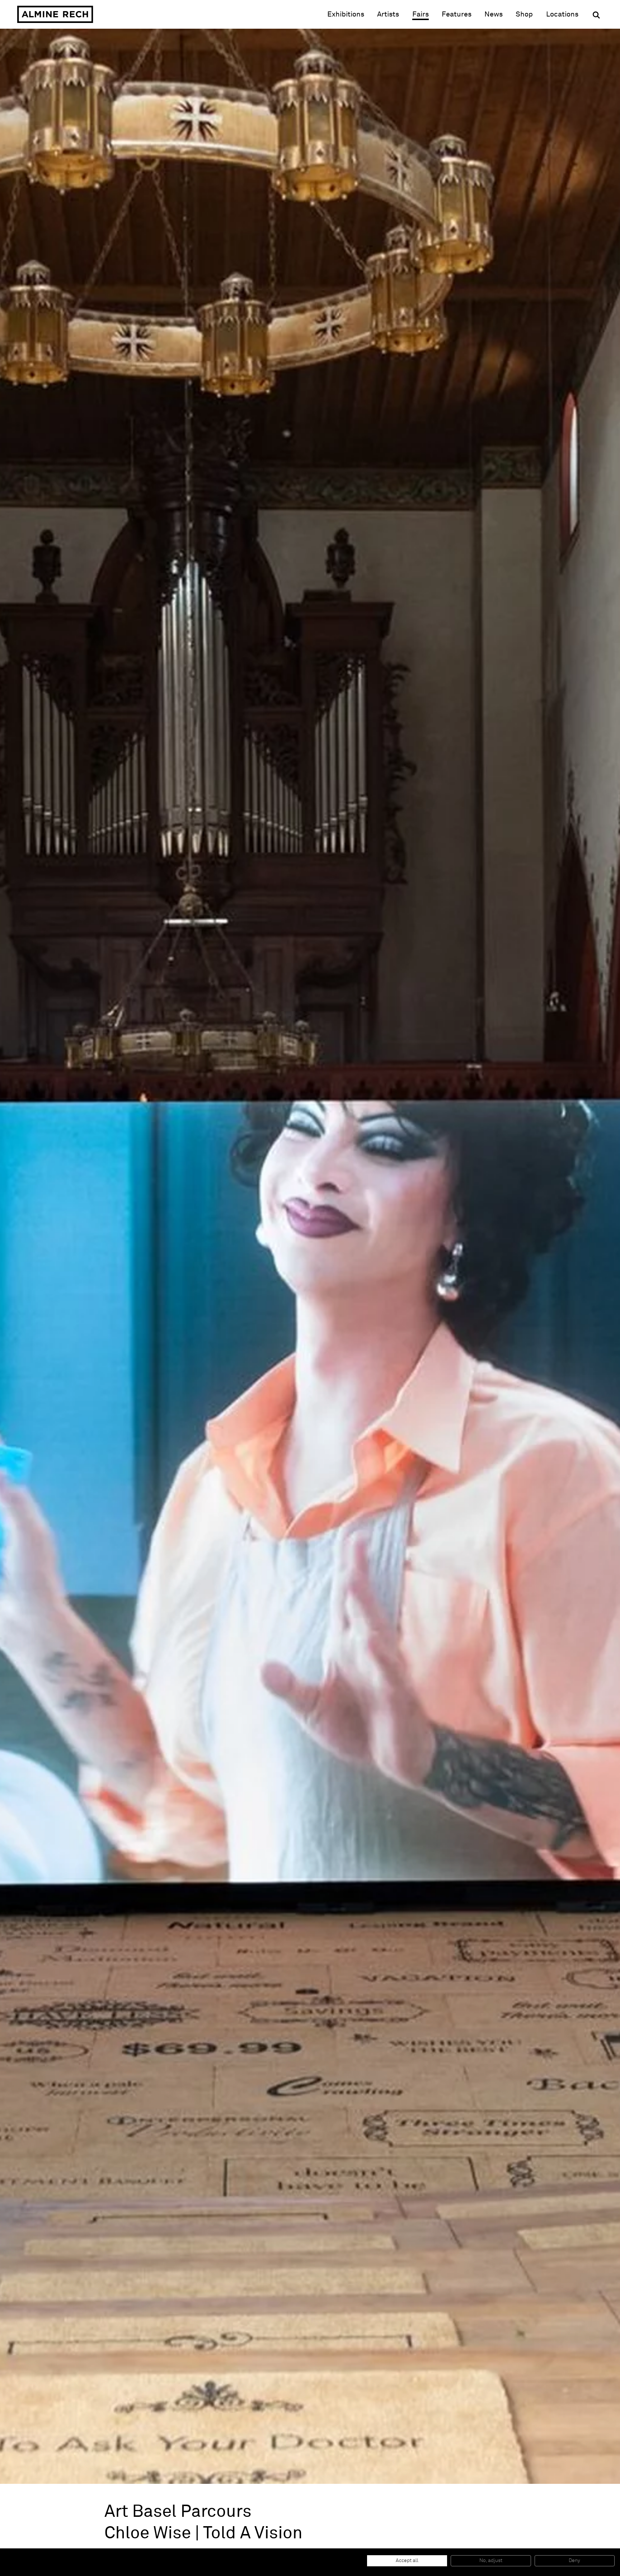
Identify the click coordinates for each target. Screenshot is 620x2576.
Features (457, 14)
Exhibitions (346, 14)
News (494, 14)
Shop (524, 14)
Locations (562, 14)
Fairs (421, 14)
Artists (388, 14)
